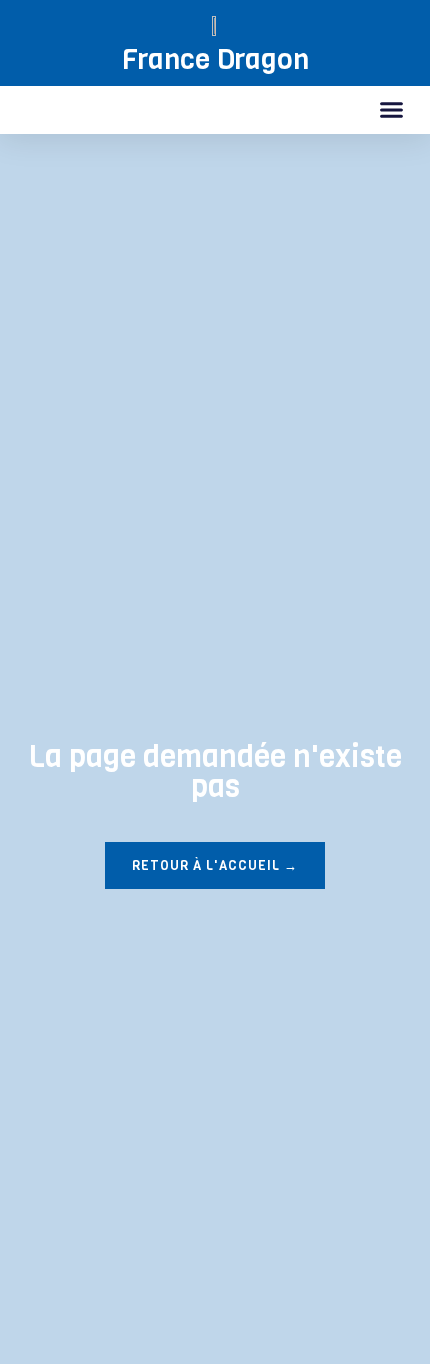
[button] (392, 110)
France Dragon (215, 59)
